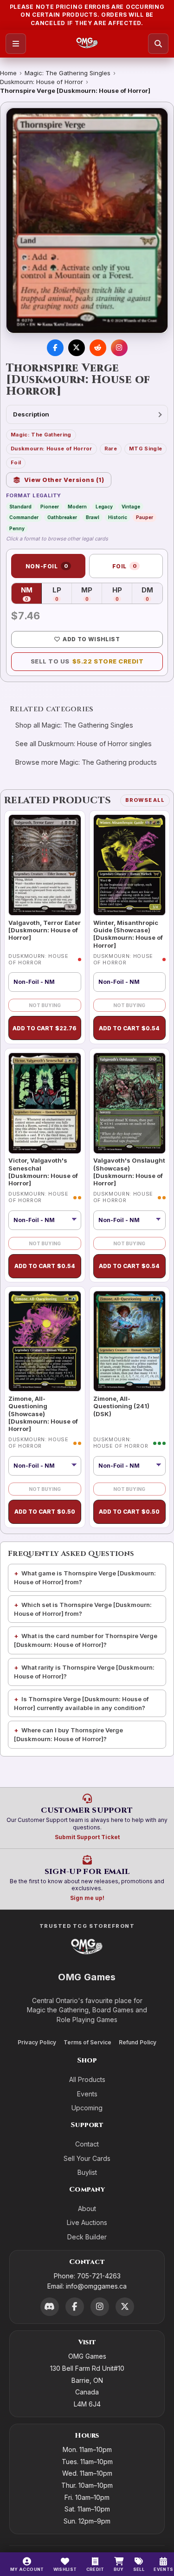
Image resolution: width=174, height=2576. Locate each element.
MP (92, 594)
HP (122, 594)
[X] (125, 2307)
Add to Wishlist (91, 639)
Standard (20, 507)
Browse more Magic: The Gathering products (86, 762)
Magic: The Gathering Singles (68, 73)
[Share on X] (77, 348)
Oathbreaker (62, 517)
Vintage (131, 507)
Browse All (145, 800)
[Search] (158, 44)
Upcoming (87, 2108)
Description (31, 414)
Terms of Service (87, 2042)
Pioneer (50, 507)
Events (87, 2094)
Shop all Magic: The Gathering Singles (74, 725)
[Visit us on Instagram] (119, 348)
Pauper (145, 517)
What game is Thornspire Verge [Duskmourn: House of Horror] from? (85, 1577)
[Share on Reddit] (98, 348)
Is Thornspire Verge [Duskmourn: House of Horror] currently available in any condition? (81, 1703)
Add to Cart (45, 1028)
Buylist (87, 2172)
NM (31, 594)
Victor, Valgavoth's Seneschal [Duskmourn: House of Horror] (43, 1172)
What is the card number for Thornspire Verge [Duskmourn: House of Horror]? (86, 1640)
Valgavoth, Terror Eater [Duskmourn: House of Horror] (45, 930)
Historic (118, 517)
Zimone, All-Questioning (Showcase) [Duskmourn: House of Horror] (43, 1414)
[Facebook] (75, 2307)
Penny (17, 528)
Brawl (93, 517)
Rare (111, 449)
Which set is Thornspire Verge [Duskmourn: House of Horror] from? (83, 1609)
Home (8, 73)
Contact (87, 2144)
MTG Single (145, 449)
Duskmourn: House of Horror (42, 82)
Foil (16, 462)
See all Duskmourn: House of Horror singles (84, 744)
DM (152, 594)
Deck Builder (87, 2237)
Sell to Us (87, 661)
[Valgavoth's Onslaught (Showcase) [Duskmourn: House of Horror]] (130, 1103)
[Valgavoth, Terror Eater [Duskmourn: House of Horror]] (45, 865)
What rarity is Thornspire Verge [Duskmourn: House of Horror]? (84, 1672)
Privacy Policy (37, 2042)
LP (62, 594)
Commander (24, 517)
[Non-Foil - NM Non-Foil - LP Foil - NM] (45, 1466)
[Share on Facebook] (55, 348)
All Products (87, 2079)
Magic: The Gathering (41, 435)
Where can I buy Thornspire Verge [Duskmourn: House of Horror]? (68, 1734)
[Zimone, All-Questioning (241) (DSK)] (130, 1341)
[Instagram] (100, 2307)
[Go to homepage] (87, 44)
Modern (77, 507)
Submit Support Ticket (87, 1837)
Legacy (104, 507)
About (87, 2208)
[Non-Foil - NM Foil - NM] (45, 1220)
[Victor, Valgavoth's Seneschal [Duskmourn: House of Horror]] (45, 1103)
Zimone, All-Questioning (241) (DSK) (121, 1406)
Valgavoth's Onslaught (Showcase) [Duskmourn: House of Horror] (129, 1172)
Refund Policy (138, 2042)
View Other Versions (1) (64, 480)
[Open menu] (16, 44)
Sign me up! (87, 1898)
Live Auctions (87, 2222)
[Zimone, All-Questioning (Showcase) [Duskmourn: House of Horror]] (45, 1341)
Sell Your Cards (87, 2158)
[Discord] (50, 2307)
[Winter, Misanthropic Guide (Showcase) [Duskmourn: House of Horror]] (130, 865)
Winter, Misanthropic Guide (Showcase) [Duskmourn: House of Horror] (128, 934)
